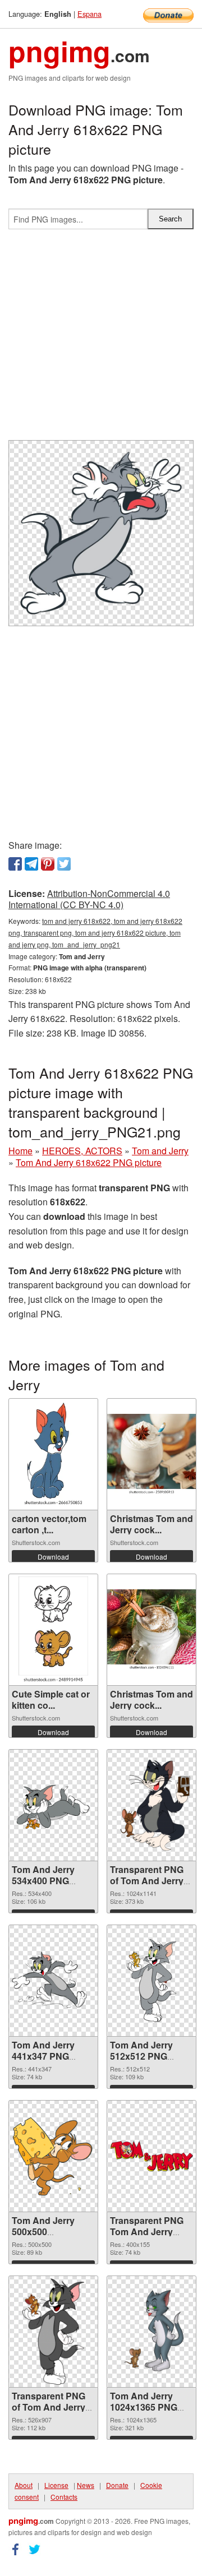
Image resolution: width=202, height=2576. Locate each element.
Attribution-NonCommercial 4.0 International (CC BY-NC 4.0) (89, 899)
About (24, 2485)
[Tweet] (64, 864)
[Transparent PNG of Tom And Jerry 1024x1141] (151, 1805)
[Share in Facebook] (15, 864)
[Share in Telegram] (31, 864)
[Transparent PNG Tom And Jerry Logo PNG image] (151, 2156)
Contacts (64, 2497)
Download (53, 1557)
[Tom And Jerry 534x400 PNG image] (53, 1805)
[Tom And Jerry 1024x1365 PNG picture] (152, 2332)
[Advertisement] (101, 339)
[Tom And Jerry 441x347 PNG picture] (53, 1981)
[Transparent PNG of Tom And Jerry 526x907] (53, 2332)
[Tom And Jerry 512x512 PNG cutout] (151, 1981)
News (86, 2485)
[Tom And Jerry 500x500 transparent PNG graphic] (53, 2156)
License (56, 2485)
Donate (117, 2485)
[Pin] (48, 864)
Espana (89, 14)
